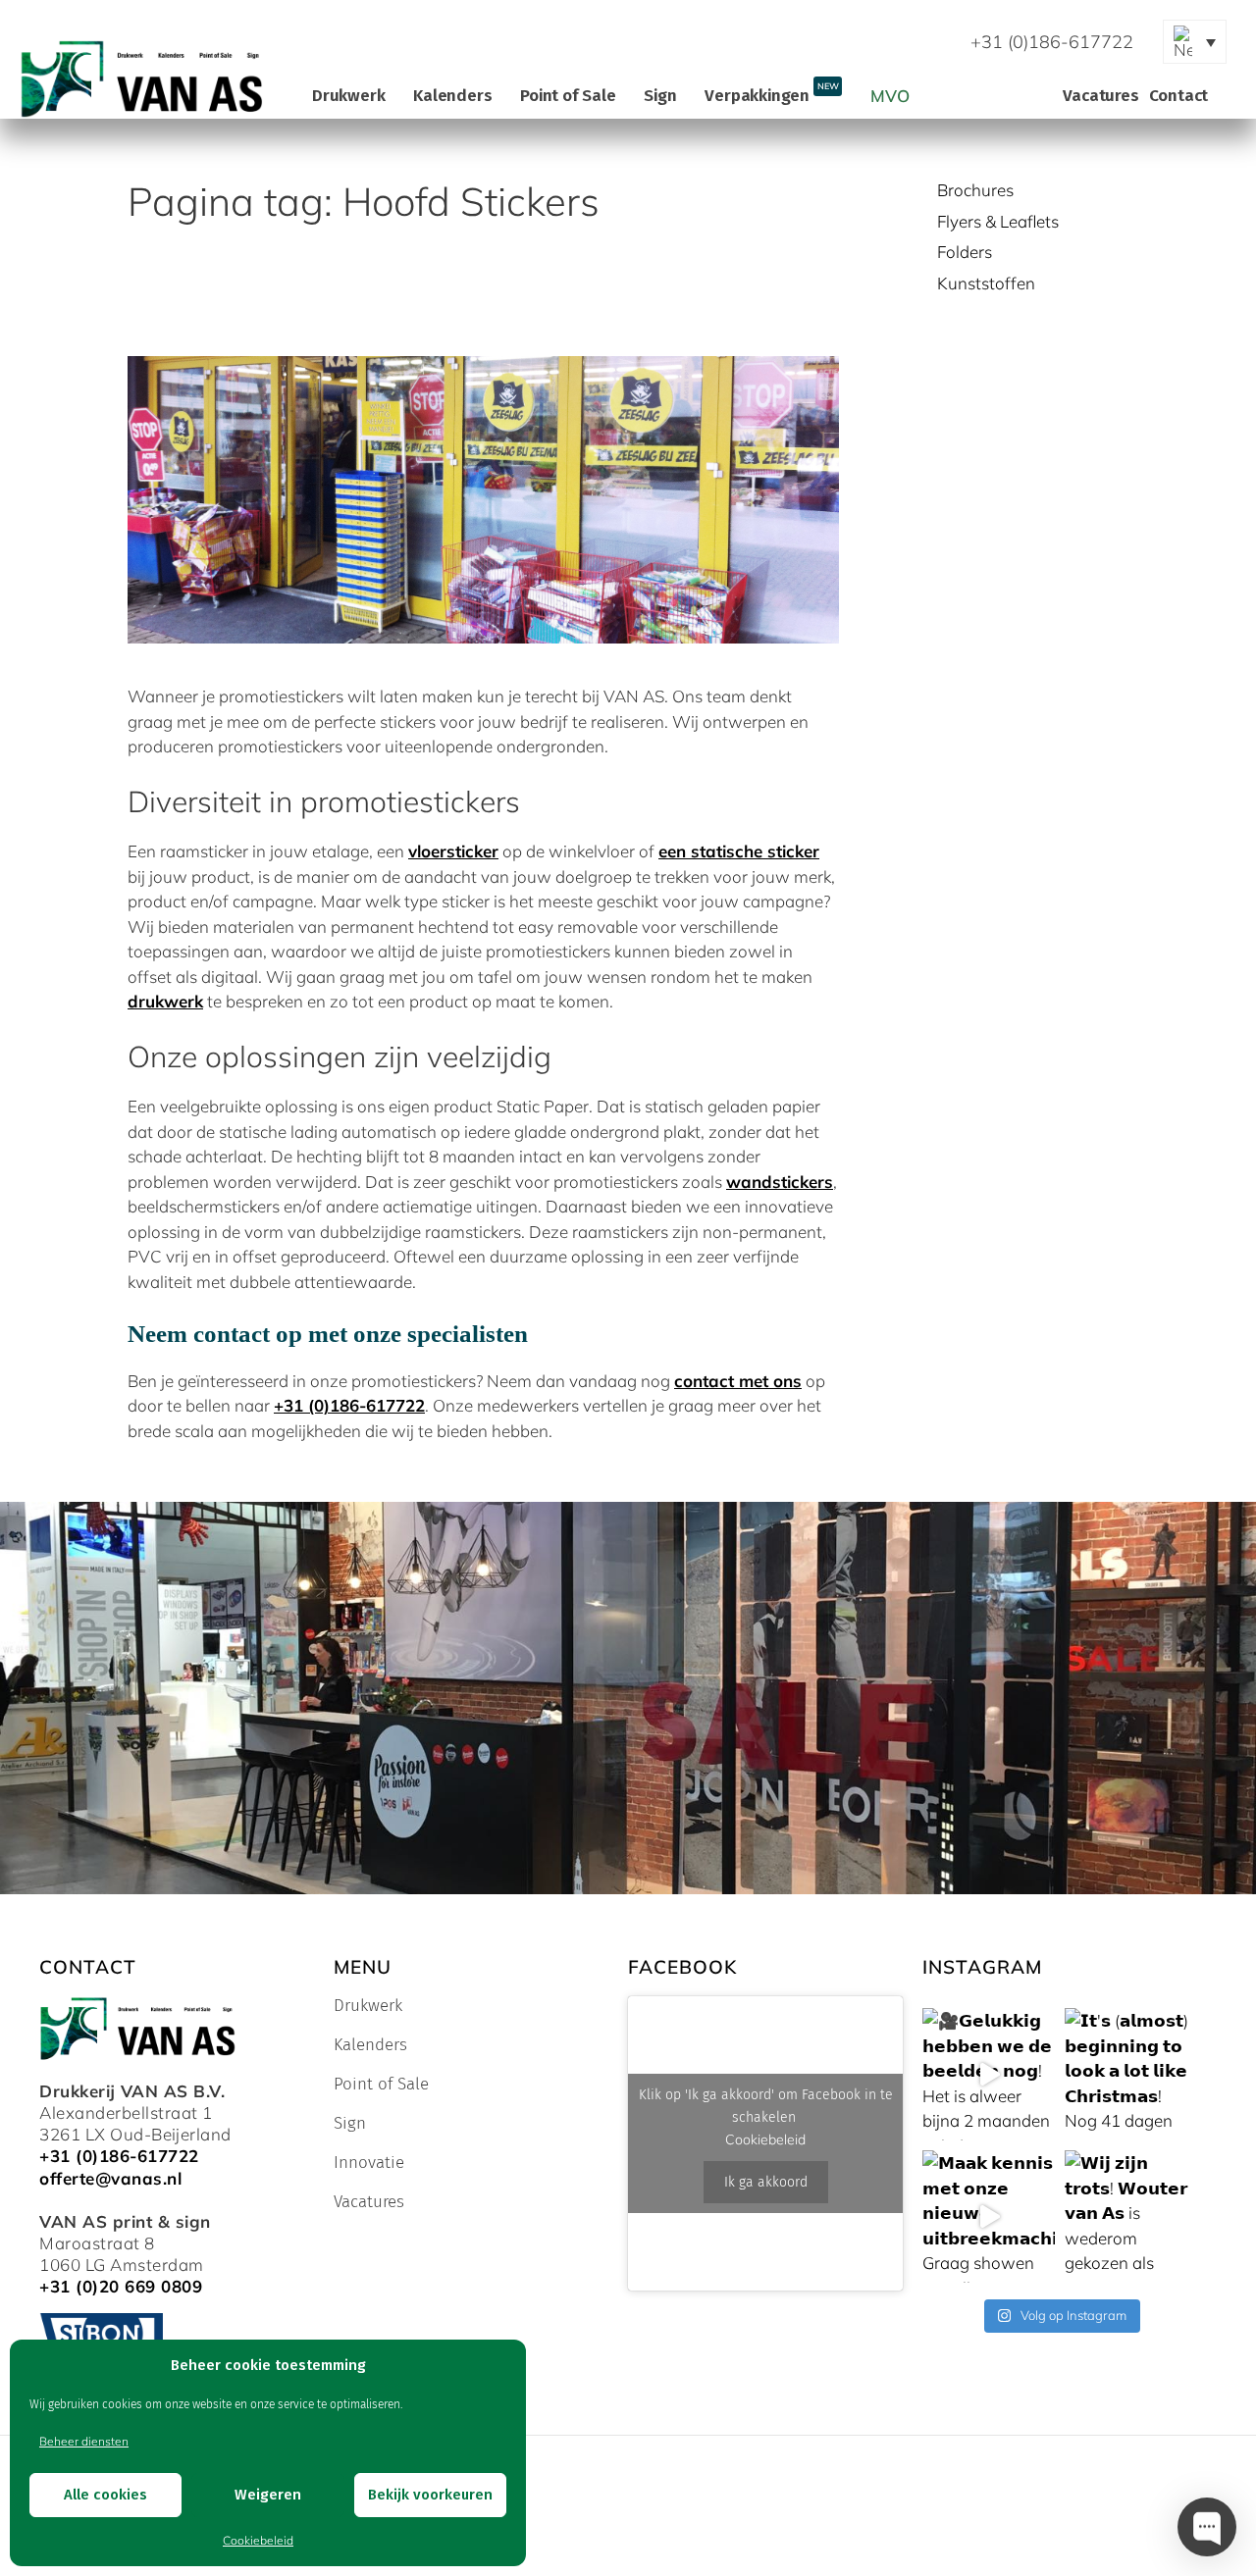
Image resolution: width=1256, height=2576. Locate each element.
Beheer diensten (84, 2441)
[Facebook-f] (738, 42)
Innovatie (369, 2163)
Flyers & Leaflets (998, 221)
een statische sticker (739, 851)
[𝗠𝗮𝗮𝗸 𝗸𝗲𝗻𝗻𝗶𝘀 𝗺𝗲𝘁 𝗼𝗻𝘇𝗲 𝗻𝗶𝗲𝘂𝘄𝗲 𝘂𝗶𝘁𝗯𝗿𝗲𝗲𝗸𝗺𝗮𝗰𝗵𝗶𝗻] (989, 2216)
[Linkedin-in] (836, 42)
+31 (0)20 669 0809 (121, 2286)
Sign (660, 96)
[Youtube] (787, 42)
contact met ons (738, 1381)
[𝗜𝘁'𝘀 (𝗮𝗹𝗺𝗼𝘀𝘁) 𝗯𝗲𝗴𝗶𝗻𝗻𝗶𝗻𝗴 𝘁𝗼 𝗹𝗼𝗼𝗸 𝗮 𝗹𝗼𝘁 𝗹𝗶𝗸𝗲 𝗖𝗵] (1131, 2074)
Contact (1179, 96)
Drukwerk (348, 96)
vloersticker (453, 851)
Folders (965, 252)
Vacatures (1100, 96)
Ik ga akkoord (766, 2182)
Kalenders (452, 96)
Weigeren (268, 2495)
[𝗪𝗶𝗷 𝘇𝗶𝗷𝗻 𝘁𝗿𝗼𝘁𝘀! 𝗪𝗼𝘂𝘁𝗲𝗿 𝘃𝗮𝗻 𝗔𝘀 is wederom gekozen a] (1131, 2216)
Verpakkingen (771, 93)
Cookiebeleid (258, 2540)
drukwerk (165, 1001)
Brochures (975, 190)
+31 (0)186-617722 (349, 1405)
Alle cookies (105, 2495)
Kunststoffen (986, 283)
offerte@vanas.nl (110, 2178)
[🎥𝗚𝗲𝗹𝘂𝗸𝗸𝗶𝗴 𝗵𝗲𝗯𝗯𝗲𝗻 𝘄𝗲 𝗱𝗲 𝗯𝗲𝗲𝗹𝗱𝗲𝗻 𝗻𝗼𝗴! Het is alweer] (989, 2074)
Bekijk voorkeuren (430, 2495)
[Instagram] (885, 42)
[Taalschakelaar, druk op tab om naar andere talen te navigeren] (1195, 42)
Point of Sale (568, 96)
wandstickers (780, 1182)
